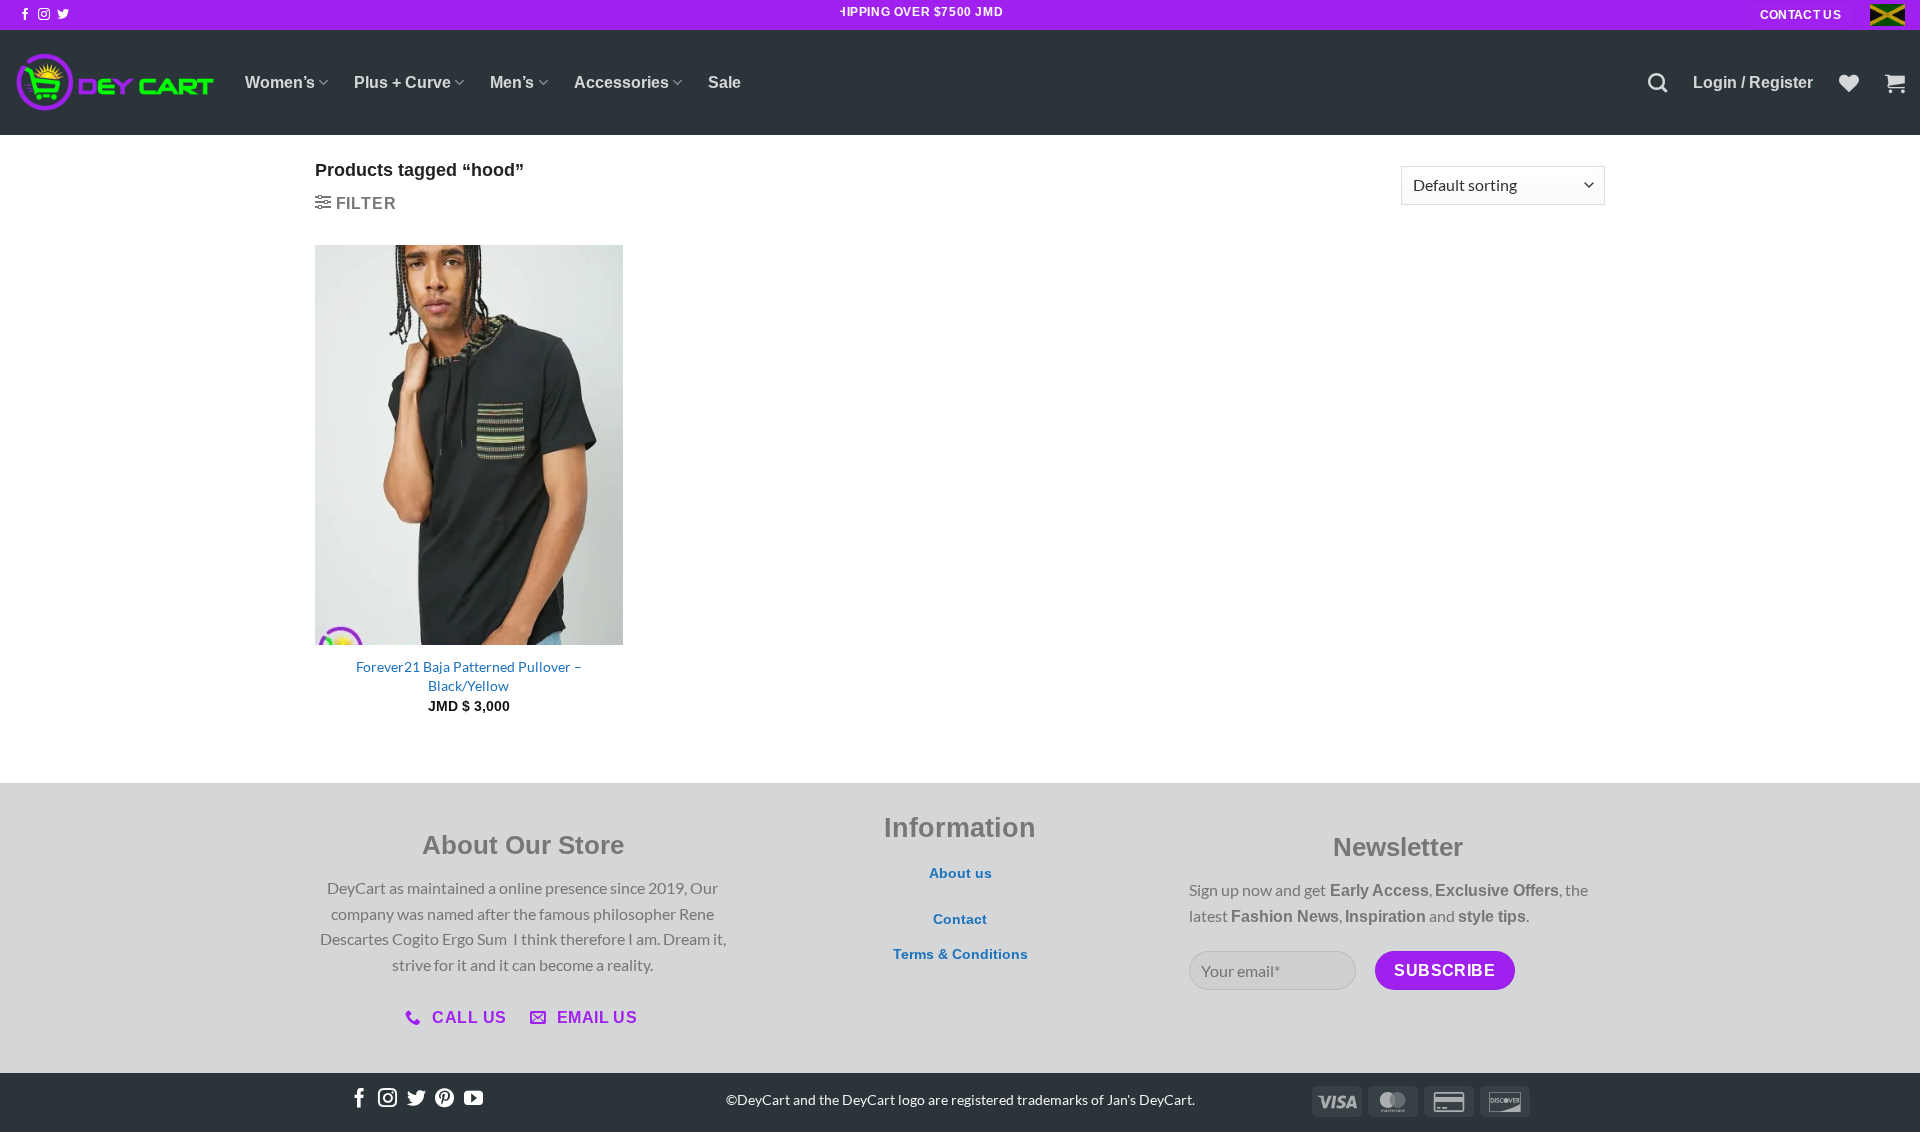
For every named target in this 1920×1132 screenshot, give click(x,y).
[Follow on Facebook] (25, 15)
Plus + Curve (402, 82)
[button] (1753, 83)
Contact (960, 919)
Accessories (621, 82)
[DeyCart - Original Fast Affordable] (115, 82)
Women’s (280, 82)
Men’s (512, 82)
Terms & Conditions (960, 954)
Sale (724, 82)
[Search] (1657, 82)
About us (960, 873)
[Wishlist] (1849, 83)
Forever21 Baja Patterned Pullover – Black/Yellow (469, 676)
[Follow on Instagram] (44, 15)
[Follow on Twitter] (63, 15)
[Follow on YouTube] (473, 1099)
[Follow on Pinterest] (444, 1099)
